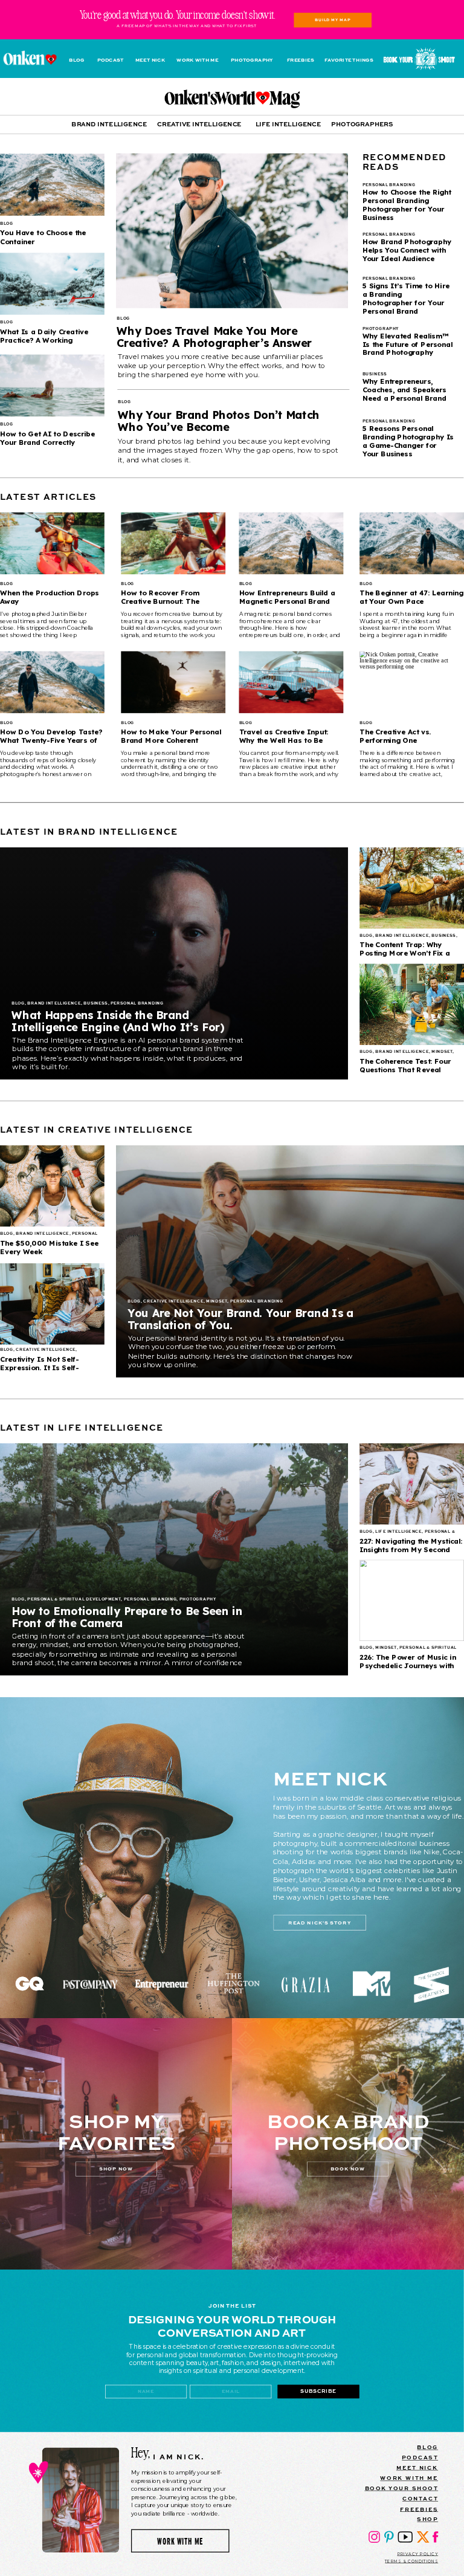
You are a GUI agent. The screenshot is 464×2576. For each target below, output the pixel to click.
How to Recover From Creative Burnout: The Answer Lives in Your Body (168, 601)
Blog (123, 319)
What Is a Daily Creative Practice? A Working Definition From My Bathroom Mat (44, 345)
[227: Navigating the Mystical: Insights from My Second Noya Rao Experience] (412, 1484)
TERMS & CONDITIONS (411, 2561)
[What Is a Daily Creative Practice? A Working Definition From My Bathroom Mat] (52, 284)
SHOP (427, 2519)
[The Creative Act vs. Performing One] (412, 682)
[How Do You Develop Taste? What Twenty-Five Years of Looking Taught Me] (52, 682)
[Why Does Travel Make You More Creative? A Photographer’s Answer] (232, 231)
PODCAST (420, 2457)
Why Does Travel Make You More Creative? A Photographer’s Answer (214, 337)
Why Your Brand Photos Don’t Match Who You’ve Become (218, 421)
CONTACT (420, 2498)
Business (95, 1004)
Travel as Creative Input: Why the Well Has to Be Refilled (284, 740)
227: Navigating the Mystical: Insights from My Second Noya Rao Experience (411, 1549)
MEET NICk (417, 2468)
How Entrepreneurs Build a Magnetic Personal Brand (287, 597)
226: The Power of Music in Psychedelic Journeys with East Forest (408, 1665)
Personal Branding (137, 1004)
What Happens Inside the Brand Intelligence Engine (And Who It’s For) (118, 1021)
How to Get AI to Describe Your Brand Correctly (47, 438)
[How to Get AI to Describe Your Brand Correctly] (52, 386)
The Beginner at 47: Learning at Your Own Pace (411, 597)
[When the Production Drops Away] (52, 543)
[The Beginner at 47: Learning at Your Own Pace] (412, 543)
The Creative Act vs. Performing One (395, 736)
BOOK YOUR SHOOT (402, 2488)
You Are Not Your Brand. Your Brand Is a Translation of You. (240, 1319)
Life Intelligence (398, 1532)
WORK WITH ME (409, 2478)
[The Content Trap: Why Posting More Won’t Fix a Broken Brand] (412, 888)
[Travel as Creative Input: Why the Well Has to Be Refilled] (292, 682)
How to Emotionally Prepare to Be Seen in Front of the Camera (127, 1617)
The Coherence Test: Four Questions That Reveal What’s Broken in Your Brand (411, 1070)
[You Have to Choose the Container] (52, 185)
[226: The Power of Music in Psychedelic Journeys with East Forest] (412, 1600)
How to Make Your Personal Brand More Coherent (171, 736)
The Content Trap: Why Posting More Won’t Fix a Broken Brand (405, 953)
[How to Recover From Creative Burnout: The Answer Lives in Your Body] (173, 543)
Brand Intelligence (54, 1004)
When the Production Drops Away (50, 597)
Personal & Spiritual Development (74, 1599)
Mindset (442, 1052)
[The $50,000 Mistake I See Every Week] (52, 1186)
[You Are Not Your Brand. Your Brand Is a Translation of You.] (290, 1261)
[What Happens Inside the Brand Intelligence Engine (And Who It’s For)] (174, 963)
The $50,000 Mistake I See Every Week (49, 1247)
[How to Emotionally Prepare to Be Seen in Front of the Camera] (174, 1559)
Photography (198, 1599)
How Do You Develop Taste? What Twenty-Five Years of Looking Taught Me (51, 740)
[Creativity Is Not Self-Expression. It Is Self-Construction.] (52, 1304)
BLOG (427, 2447)
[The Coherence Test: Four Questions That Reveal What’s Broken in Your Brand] (412, 1005)
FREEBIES (419, 2509)
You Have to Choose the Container (43, 237)
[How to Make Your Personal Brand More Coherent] (173, 682)
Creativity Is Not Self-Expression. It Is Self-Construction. (40, 1367)
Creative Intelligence (173, 1301)
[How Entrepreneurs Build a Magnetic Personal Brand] (292, 543)
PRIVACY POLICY (418, 2554)
